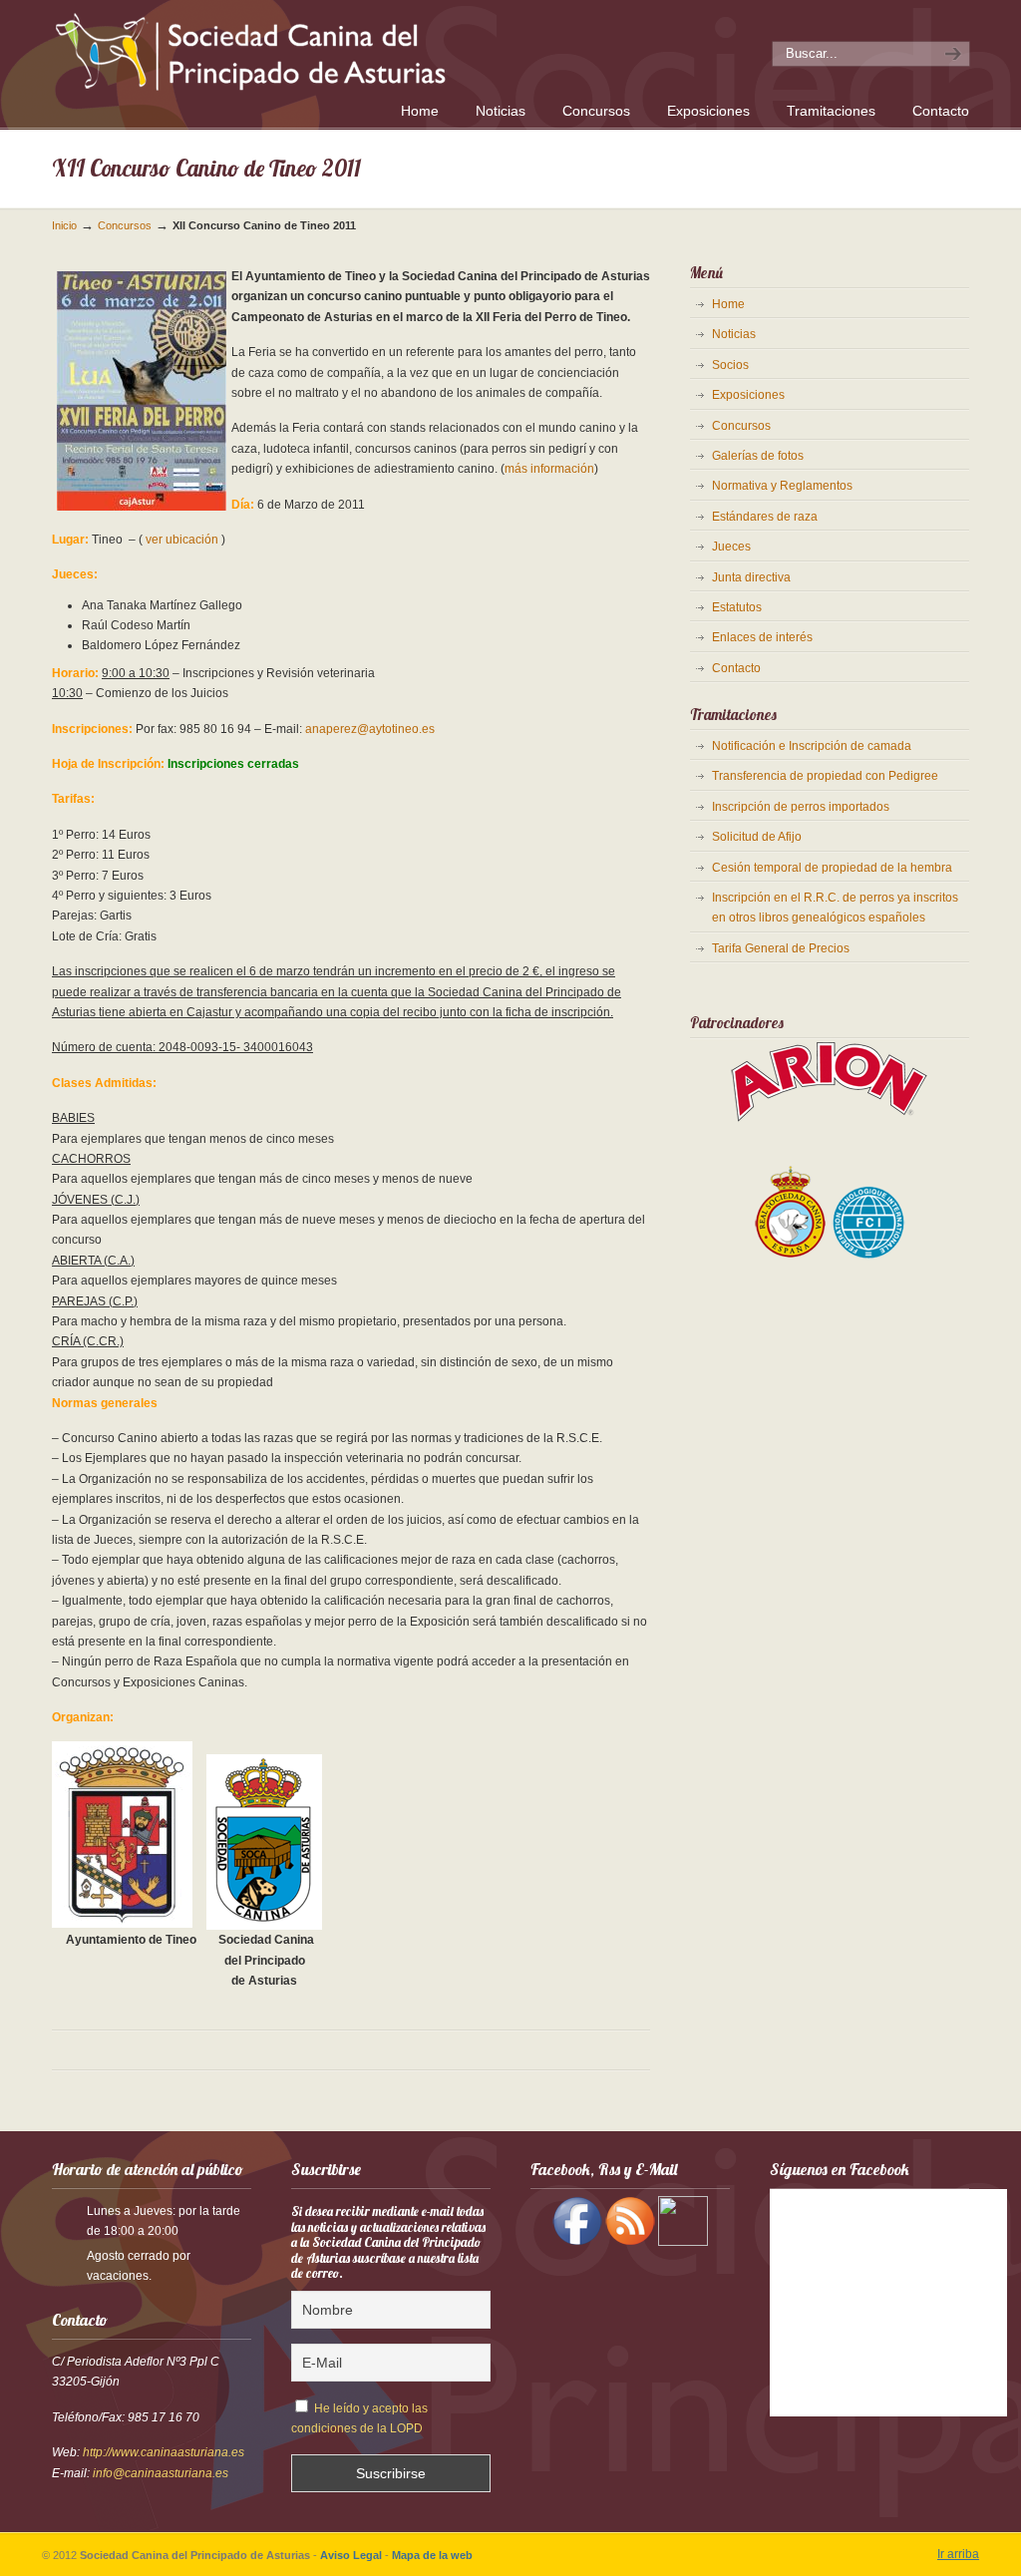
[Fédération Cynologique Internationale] (869, 1257)
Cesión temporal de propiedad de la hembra (832, 868)
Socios (730, 365)
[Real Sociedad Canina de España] (791, 1257)
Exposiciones (748, 395)
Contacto (736, 668)
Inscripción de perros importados (801, 807)
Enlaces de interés (762, 637)
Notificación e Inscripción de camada (812, 746)
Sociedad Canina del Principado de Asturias (329, 48)
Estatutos (737, 607)
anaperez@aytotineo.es (370, 729)
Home (728, 304)
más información (549, 469)
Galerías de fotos (758, 456)
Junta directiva (751, 577)
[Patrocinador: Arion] (830, 1120)
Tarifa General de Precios (781, 948)
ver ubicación (182, 540)
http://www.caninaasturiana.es (164, 2452)
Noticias (734, 334)
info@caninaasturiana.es (161, 2473)
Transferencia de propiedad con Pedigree (825, 776)
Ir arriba (958, 2554)
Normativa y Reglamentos (782, 486)
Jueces (731, 547)
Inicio (64, 225)
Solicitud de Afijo (757, 837)
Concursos (125, 225)
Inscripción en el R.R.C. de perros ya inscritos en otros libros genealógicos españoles (835, 908)
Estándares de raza (765, 517)
